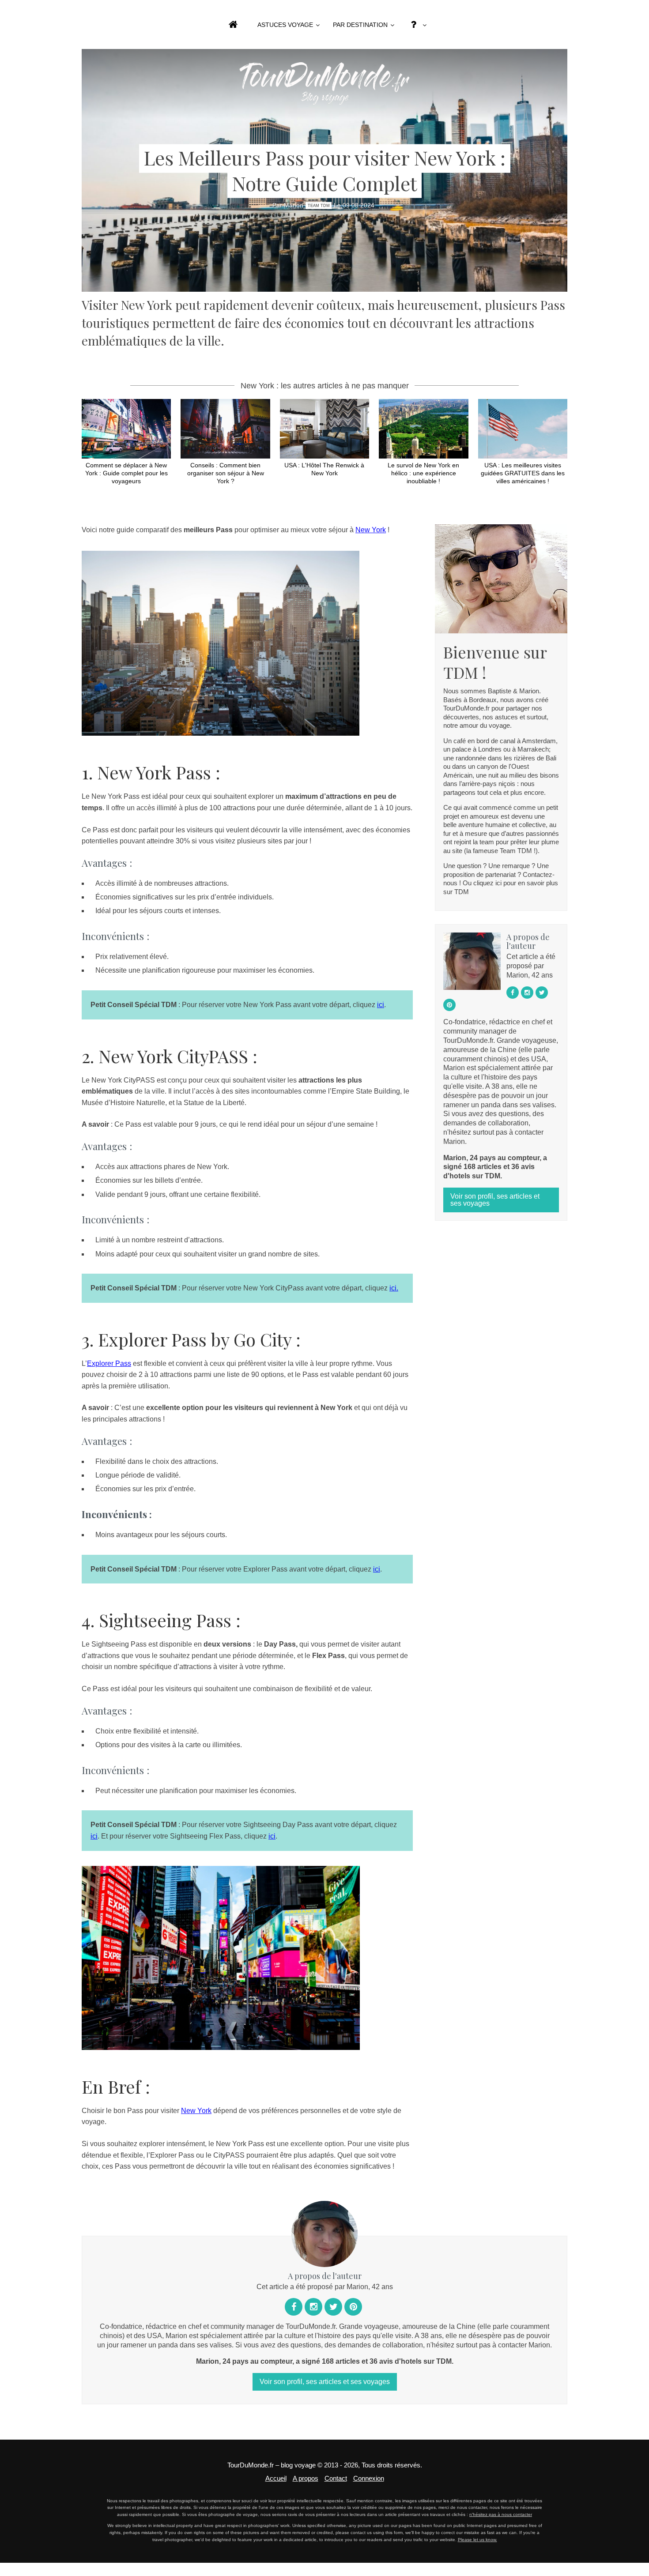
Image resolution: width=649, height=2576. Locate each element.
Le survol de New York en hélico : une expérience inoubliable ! (423, 473)
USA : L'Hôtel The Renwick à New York (324, 469)
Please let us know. (477, 2540)
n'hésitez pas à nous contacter (501, 2514)
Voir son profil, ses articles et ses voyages (495, 1200)
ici (381, 1005)
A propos (306, 2478)
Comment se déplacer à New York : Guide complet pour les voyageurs (126, 473)
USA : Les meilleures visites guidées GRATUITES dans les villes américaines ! (523, 473)
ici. (394, 1288)
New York (371, 530)
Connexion (369, 2478)
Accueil (276, 2478)
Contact (336, 2478)
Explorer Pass (109, 1363)
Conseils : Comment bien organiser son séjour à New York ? (226, 473)
